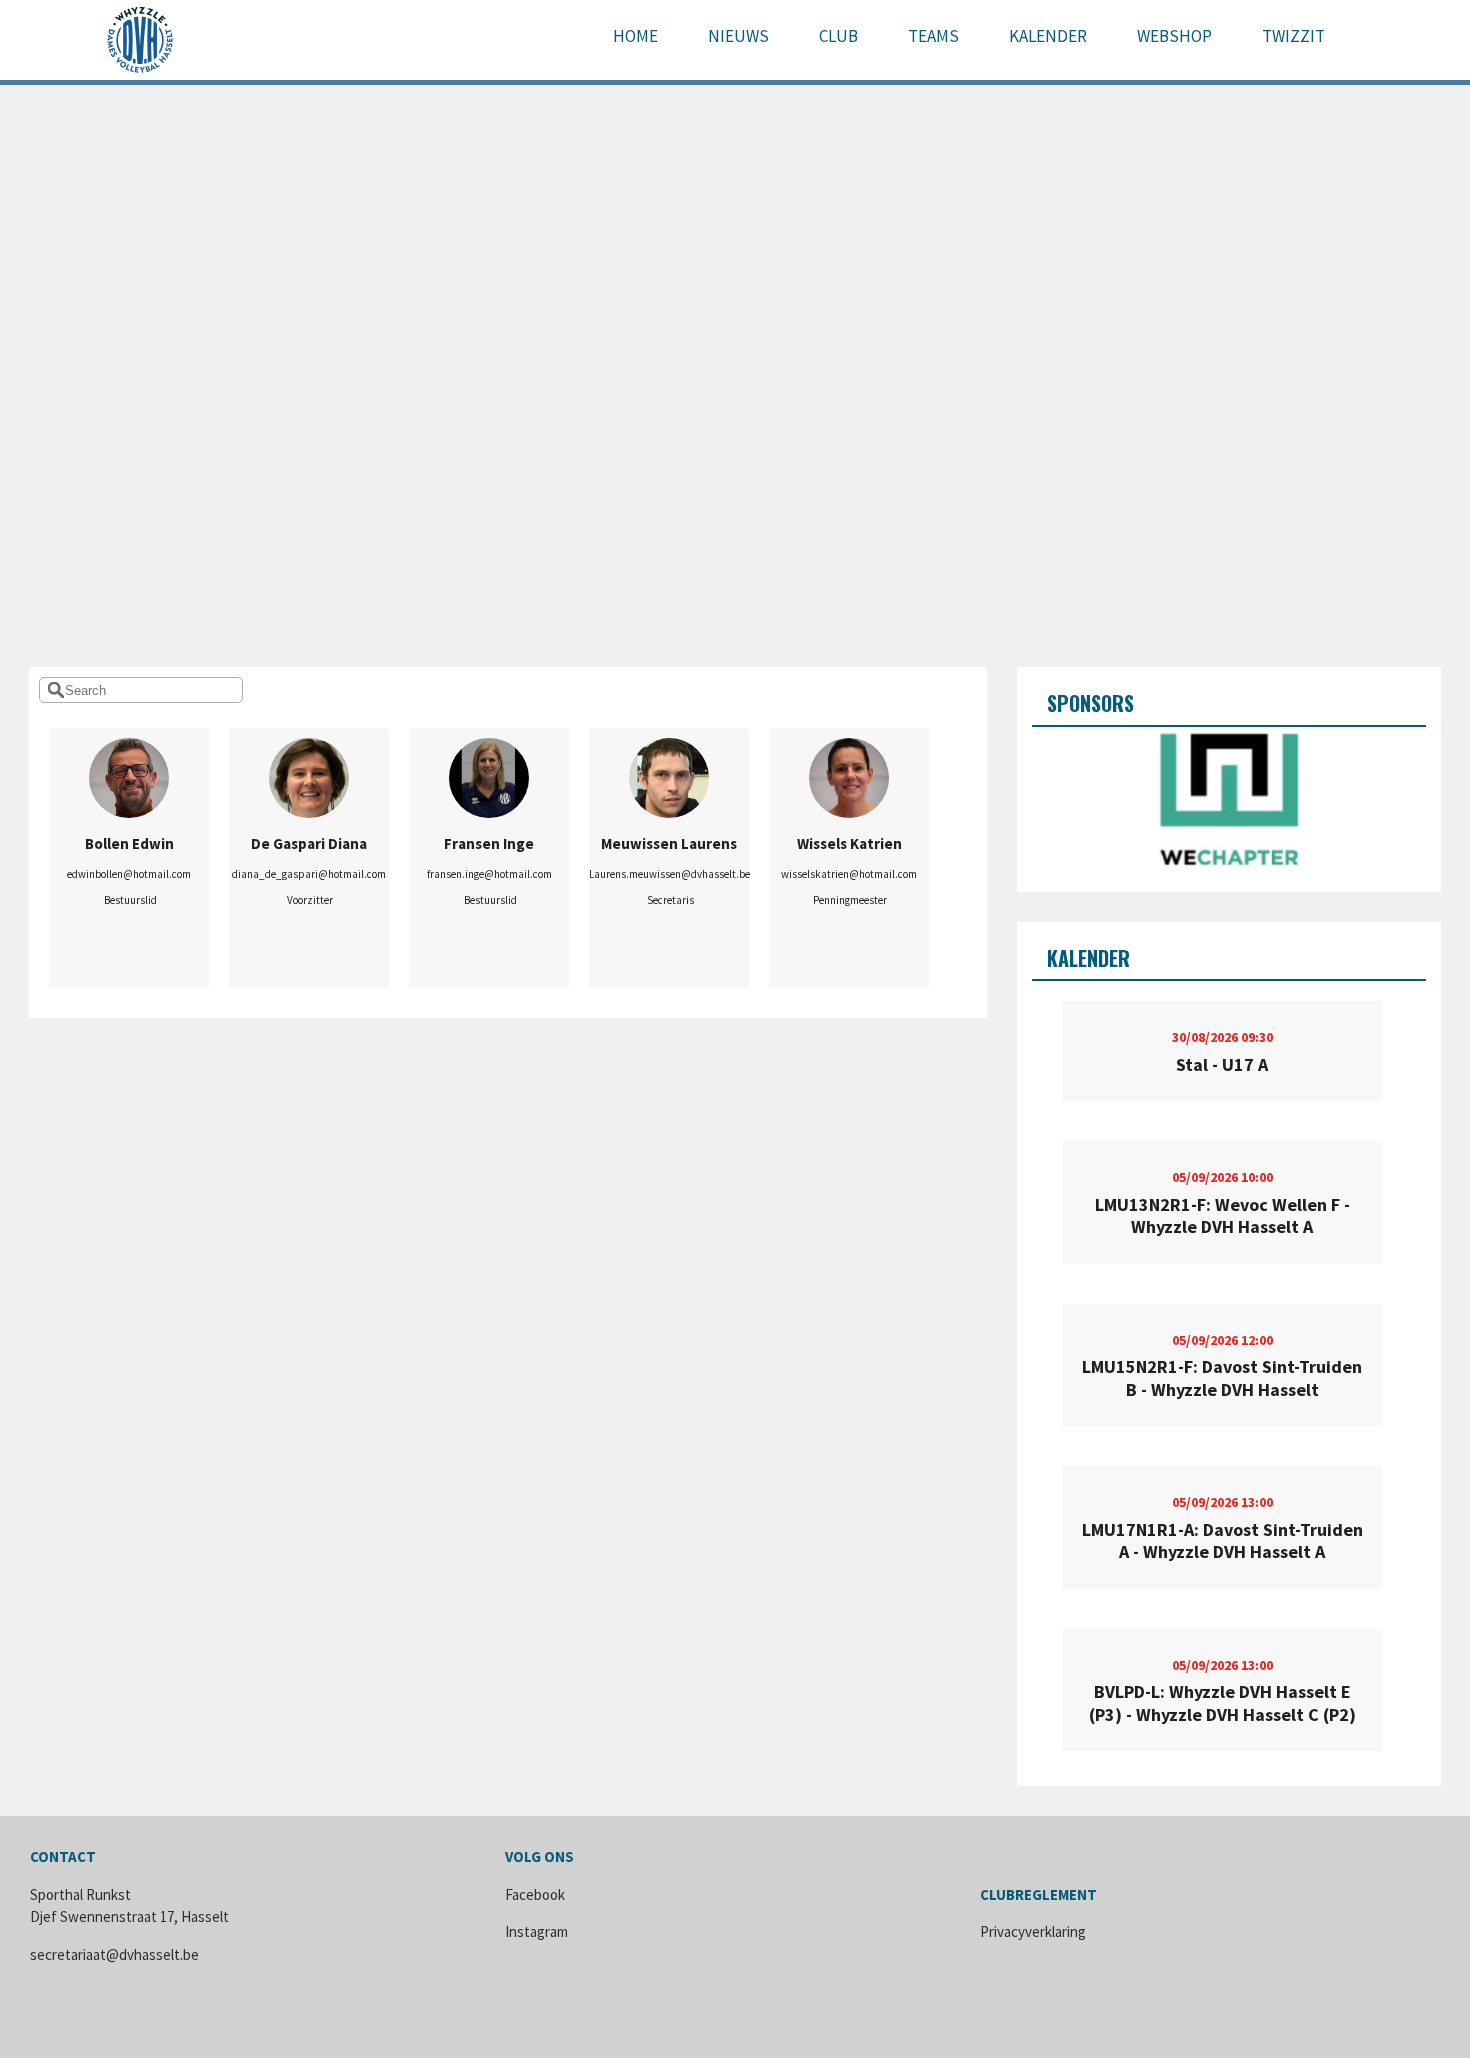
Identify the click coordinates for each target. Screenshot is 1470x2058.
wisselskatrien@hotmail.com (849, 874)
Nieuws (738, 36)
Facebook (535, 1894)
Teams (933, 36)
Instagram (536, 1931)
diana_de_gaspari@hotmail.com (309, 874)
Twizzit (1293, 36)
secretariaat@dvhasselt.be (114, 1954)
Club (838, 36)
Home (635, 36)
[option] (1228, 802)
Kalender (1048, 36)
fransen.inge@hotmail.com (489, 874)
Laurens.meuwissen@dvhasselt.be (669, 874)
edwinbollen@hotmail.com (129, 874)
